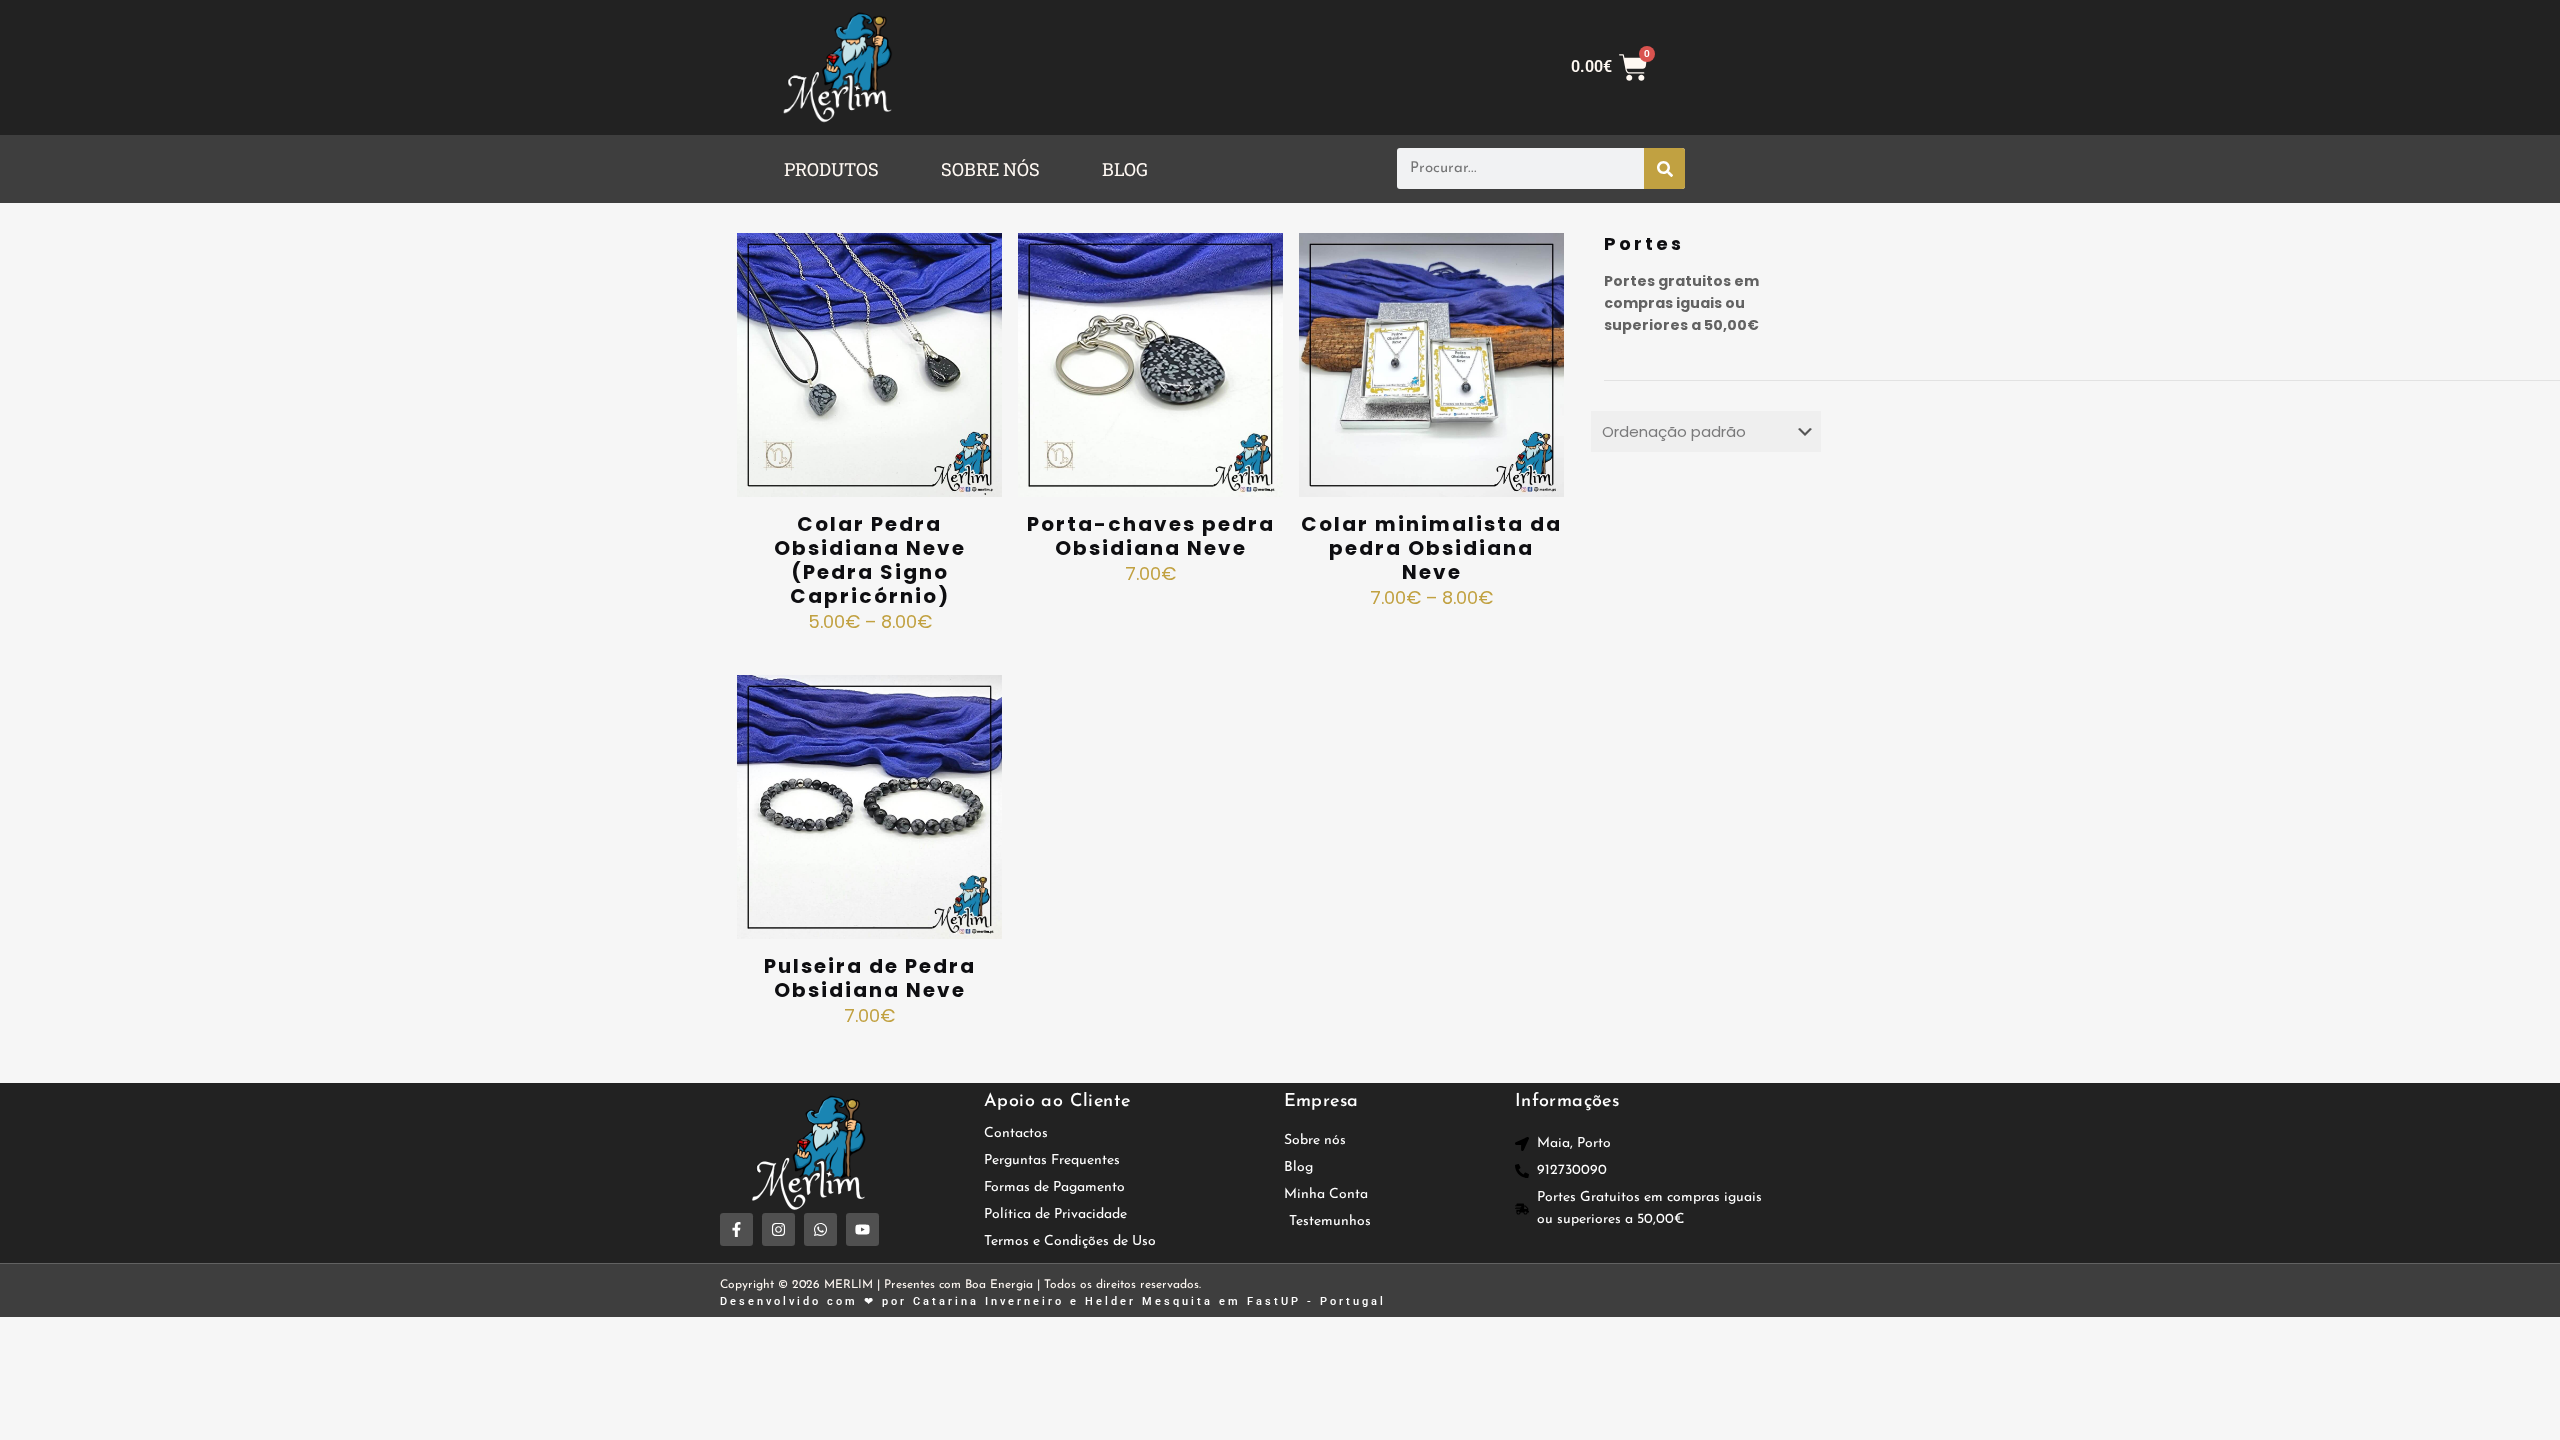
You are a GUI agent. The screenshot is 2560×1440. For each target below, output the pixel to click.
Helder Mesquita (1149, 1301)
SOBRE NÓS (990, 169)
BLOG (1125, 169)
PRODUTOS (831, 169)
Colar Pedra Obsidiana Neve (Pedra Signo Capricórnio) (870, 560)
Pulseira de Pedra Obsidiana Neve (870, 978)
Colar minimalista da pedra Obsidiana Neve (1431, 548)
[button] (836, 169)
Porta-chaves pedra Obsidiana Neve (1151, 536)
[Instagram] (778, 1229)
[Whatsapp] (820, 1229)
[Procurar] (1664, 168)
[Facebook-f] (736, 1229)
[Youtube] (862, 1229)
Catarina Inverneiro (988, 1301)
